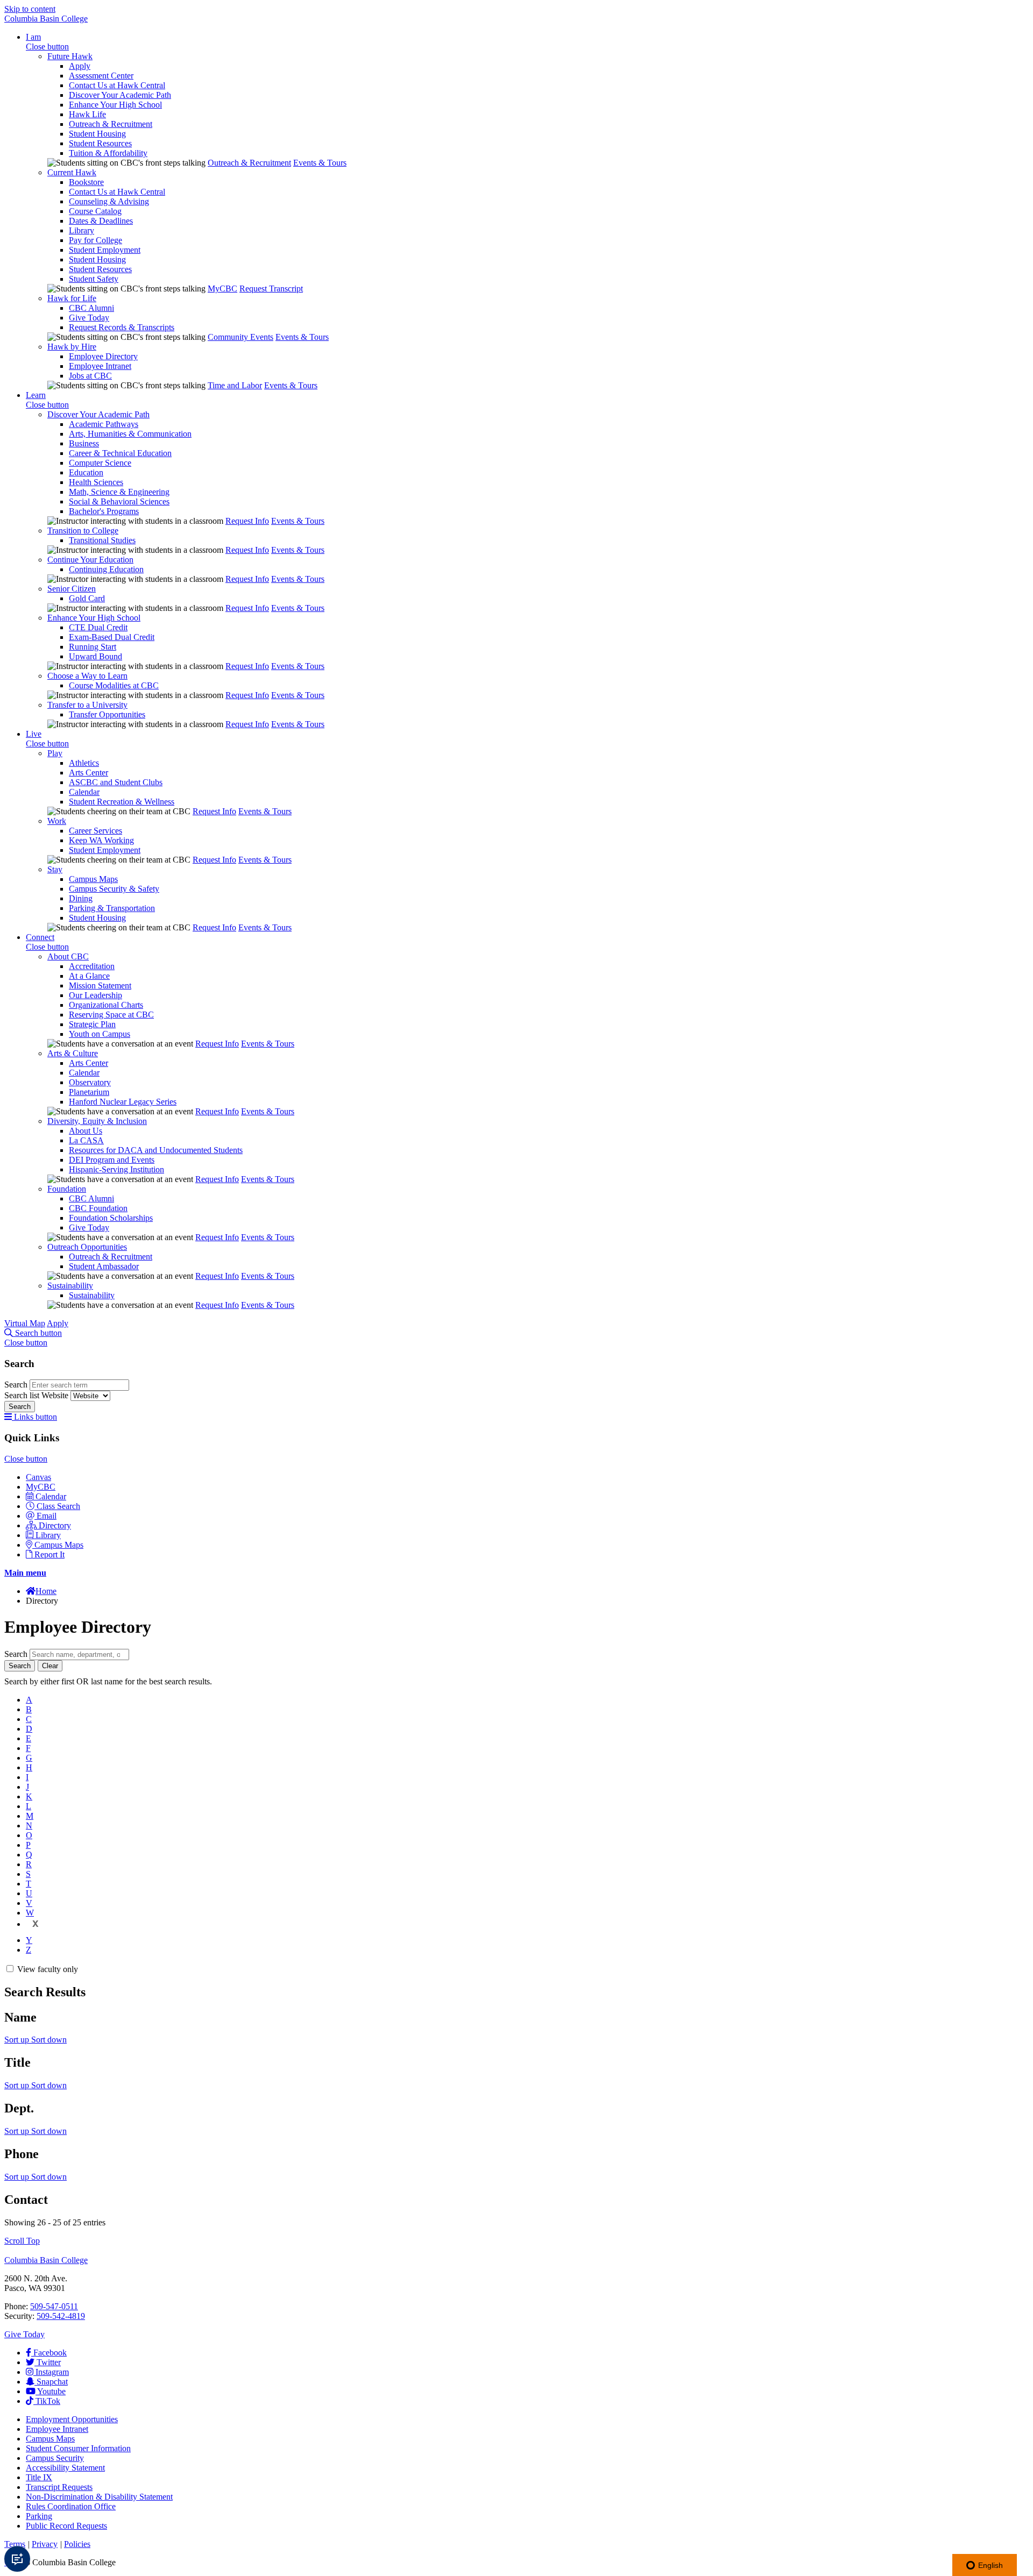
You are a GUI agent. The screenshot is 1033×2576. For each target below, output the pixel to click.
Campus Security (55, 2458)
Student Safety (94, 279)
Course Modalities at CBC (114, 685)
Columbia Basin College (46, 19)
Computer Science (100, 463)
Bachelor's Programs (104, 511)
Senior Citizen (72, 589)
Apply (80, 66)
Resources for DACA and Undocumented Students (156, 1150)
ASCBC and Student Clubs (116, 782)
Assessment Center (101, 76)
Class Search (58, 1506)
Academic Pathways (104, 424)
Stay (55, 869)
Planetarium (89, 1092)
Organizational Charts (106, 1005)
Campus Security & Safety (114, 889)
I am (33, 37)
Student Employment (105, 250)
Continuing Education (106, 569)
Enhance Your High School (115, 105)
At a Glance (89, 976)
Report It (49, 1554)
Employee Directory (103, 356)
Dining (81, 898)
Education (86, 472)
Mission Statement (100, 985)
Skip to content (30, 9)
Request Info (247, 521)
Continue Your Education (90, 560)
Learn (36, 395)
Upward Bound (95, 656)
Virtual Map (25, 1323)
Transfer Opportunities (107, 714)
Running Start (93, 647)
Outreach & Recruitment (111, 124)
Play (55, 753)
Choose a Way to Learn (87, 676)
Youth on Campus (100, 1034)
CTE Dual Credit (98, 627)
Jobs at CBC (90, 376)
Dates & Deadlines (101, 221)
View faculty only (48, 1969)
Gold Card (87, 598)
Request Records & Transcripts (122, 327)
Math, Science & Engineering (119, 492)
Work (57, 821)
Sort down (49, 2040)
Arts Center (89, 773)
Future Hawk (70, 56)
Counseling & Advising (109, 201)
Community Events (240, 337)
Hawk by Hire (72, 347)
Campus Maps (93, 879)
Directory (55, 1525)
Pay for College (95, 240)
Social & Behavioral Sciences (119, 501)
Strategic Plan (92, 1024)
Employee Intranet (100, 366)
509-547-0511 (54, 2306)
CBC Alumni (91, 308)
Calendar (84, 792)
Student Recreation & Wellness (122, 802)
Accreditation (92, 966)
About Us (86, 1131)
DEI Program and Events (112, 1160)
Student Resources (100, 143)
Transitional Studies (102, 540)
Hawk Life (87, 114)
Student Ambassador (104, 1266)
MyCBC (222, 289)
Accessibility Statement (65, 2468)
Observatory (90, 1082)
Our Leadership (95, 995)
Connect (40, 937)
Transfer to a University (87, 705)
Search (17, 1385)
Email (47, 1516)
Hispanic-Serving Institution (116, 1169)
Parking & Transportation (112, 908)
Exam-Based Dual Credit (112, 637)
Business (84, 443)
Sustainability (70, 1286)
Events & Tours (320, 163)
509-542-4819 (61, 2316)
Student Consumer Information (78, 2448)
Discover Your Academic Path (120, 95)
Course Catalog (95, 211)
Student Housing (97, 134)
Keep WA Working (101, 840)
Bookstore (86, 182)
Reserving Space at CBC (111, 1015)
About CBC (68, 956)
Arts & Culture (73, 1053)
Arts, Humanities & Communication (130, 434)
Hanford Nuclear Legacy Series (123, 1102)
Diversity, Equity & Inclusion (97, 1121)
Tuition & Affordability (108, 153)
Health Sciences (96, 482)
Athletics (84, 763)
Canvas (38, 1477)
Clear (50, 1666)
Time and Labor (235, 385)
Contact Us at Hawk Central (117, 85)
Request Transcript (271, 289)
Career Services (95, 831)
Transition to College (83, 531)
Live (34, 734)
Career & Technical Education (120, 453)
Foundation (67, 1189)
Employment (72, 2419)
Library (82, 230)
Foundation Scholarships (111, 1218)
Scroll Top (22, 2241)
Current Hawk (72, 172)
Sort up (18, 2040)
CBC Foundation (98, 1208)
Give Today (89, 318)
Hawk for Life (72, 298)
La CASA (86, 1140)
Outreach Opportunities (87, 1247)
